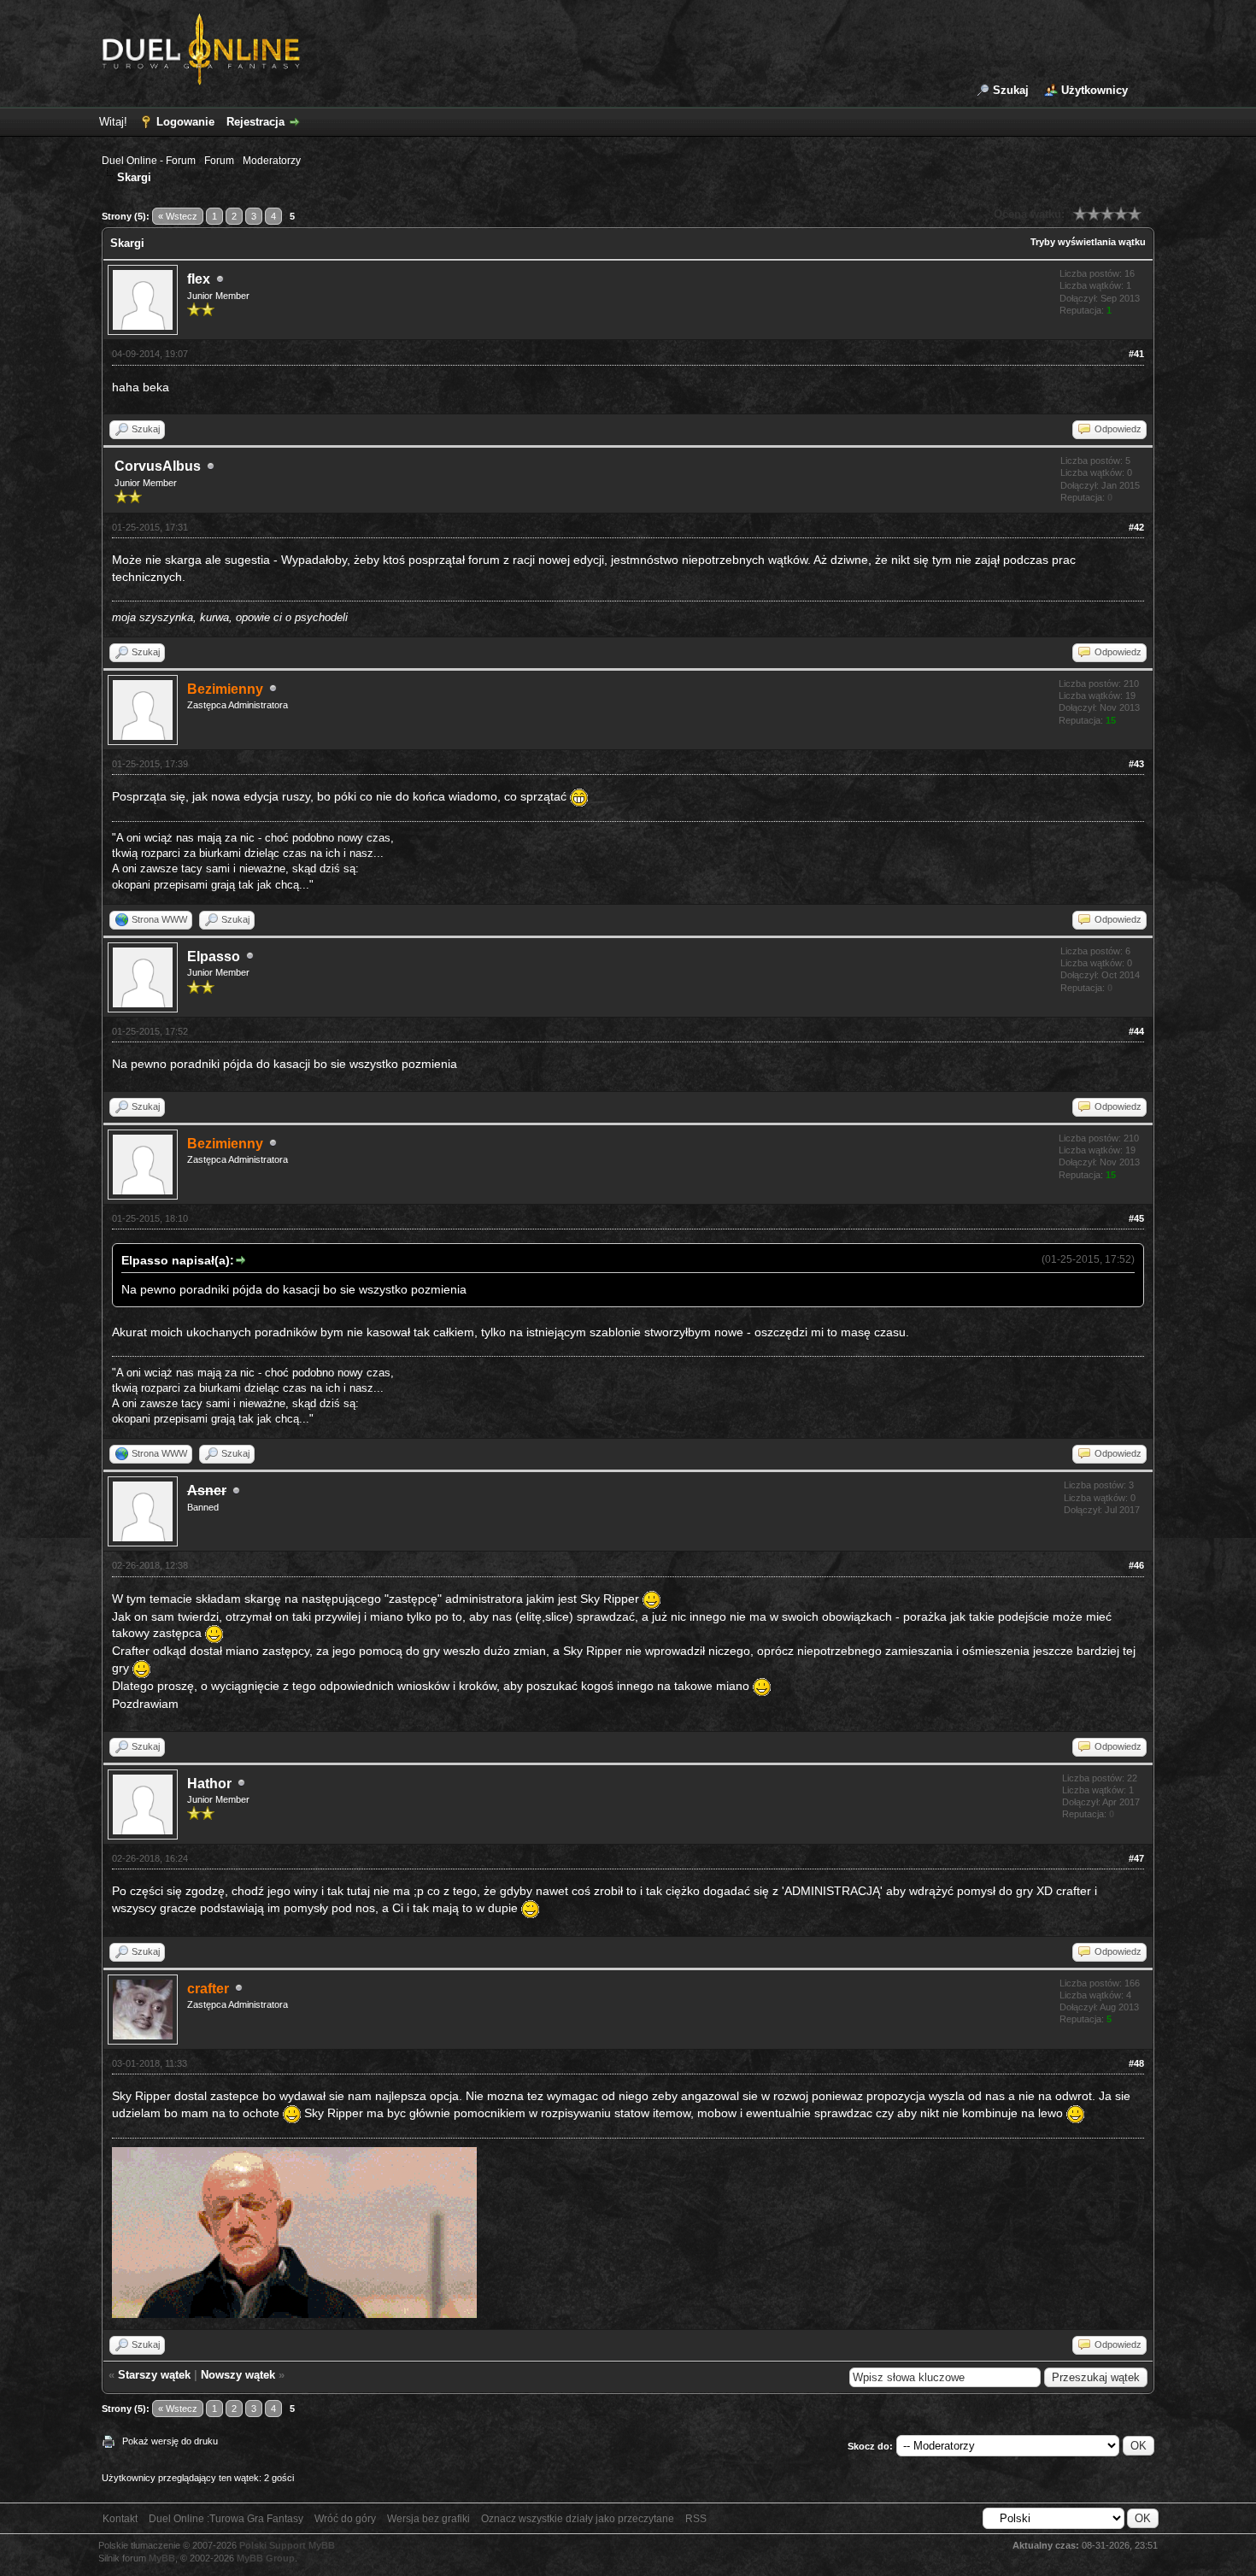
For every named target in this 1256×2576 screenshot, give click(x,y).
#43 (1136, 764)
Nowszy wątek (238, 2375)
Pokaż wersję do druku (170, 2441)
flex (199, 279)
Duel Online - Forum (149, 161)
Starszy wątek (154, 2375)
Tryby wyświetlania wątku (1088, 242)
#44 (1136, 1031)
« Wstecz (178, 216)
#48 (1136, 2063)
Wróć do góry (345, 2519)
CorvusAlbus (158, 466)
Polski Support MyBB (287, 2545)
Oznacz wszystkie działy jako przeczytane (578, 2519)
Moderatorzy (272, 161)
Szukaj (1011, 90)
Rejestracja (255, 122)
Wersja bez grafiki (428, 2519)
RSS (696, 2519)
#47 (1136, 1858)
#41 (1136, 354)
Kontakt (120, 2519)
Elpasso (214, 956)
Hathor (209, 1784)
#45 (1136, 1218)
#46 (1136, 1565)
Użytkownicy (1095, 90)
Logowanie (185, 122)
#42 (1136, 527)
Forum (219, 161)
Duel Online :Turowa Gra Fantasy (226, 2519)
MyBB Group (266, 2558)
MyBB (162, 2558)
